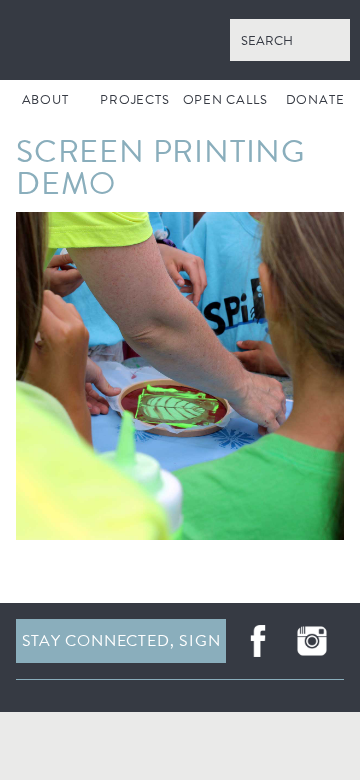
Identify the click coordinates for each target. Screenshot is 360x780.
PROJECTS (134, 100)
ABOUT (45, 100)
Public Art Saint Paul (180, 40)
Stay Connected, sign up (121, 646)
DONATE (315, 100)
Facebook (258, 641)
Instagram (312, 641)
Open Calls (225, 100)
